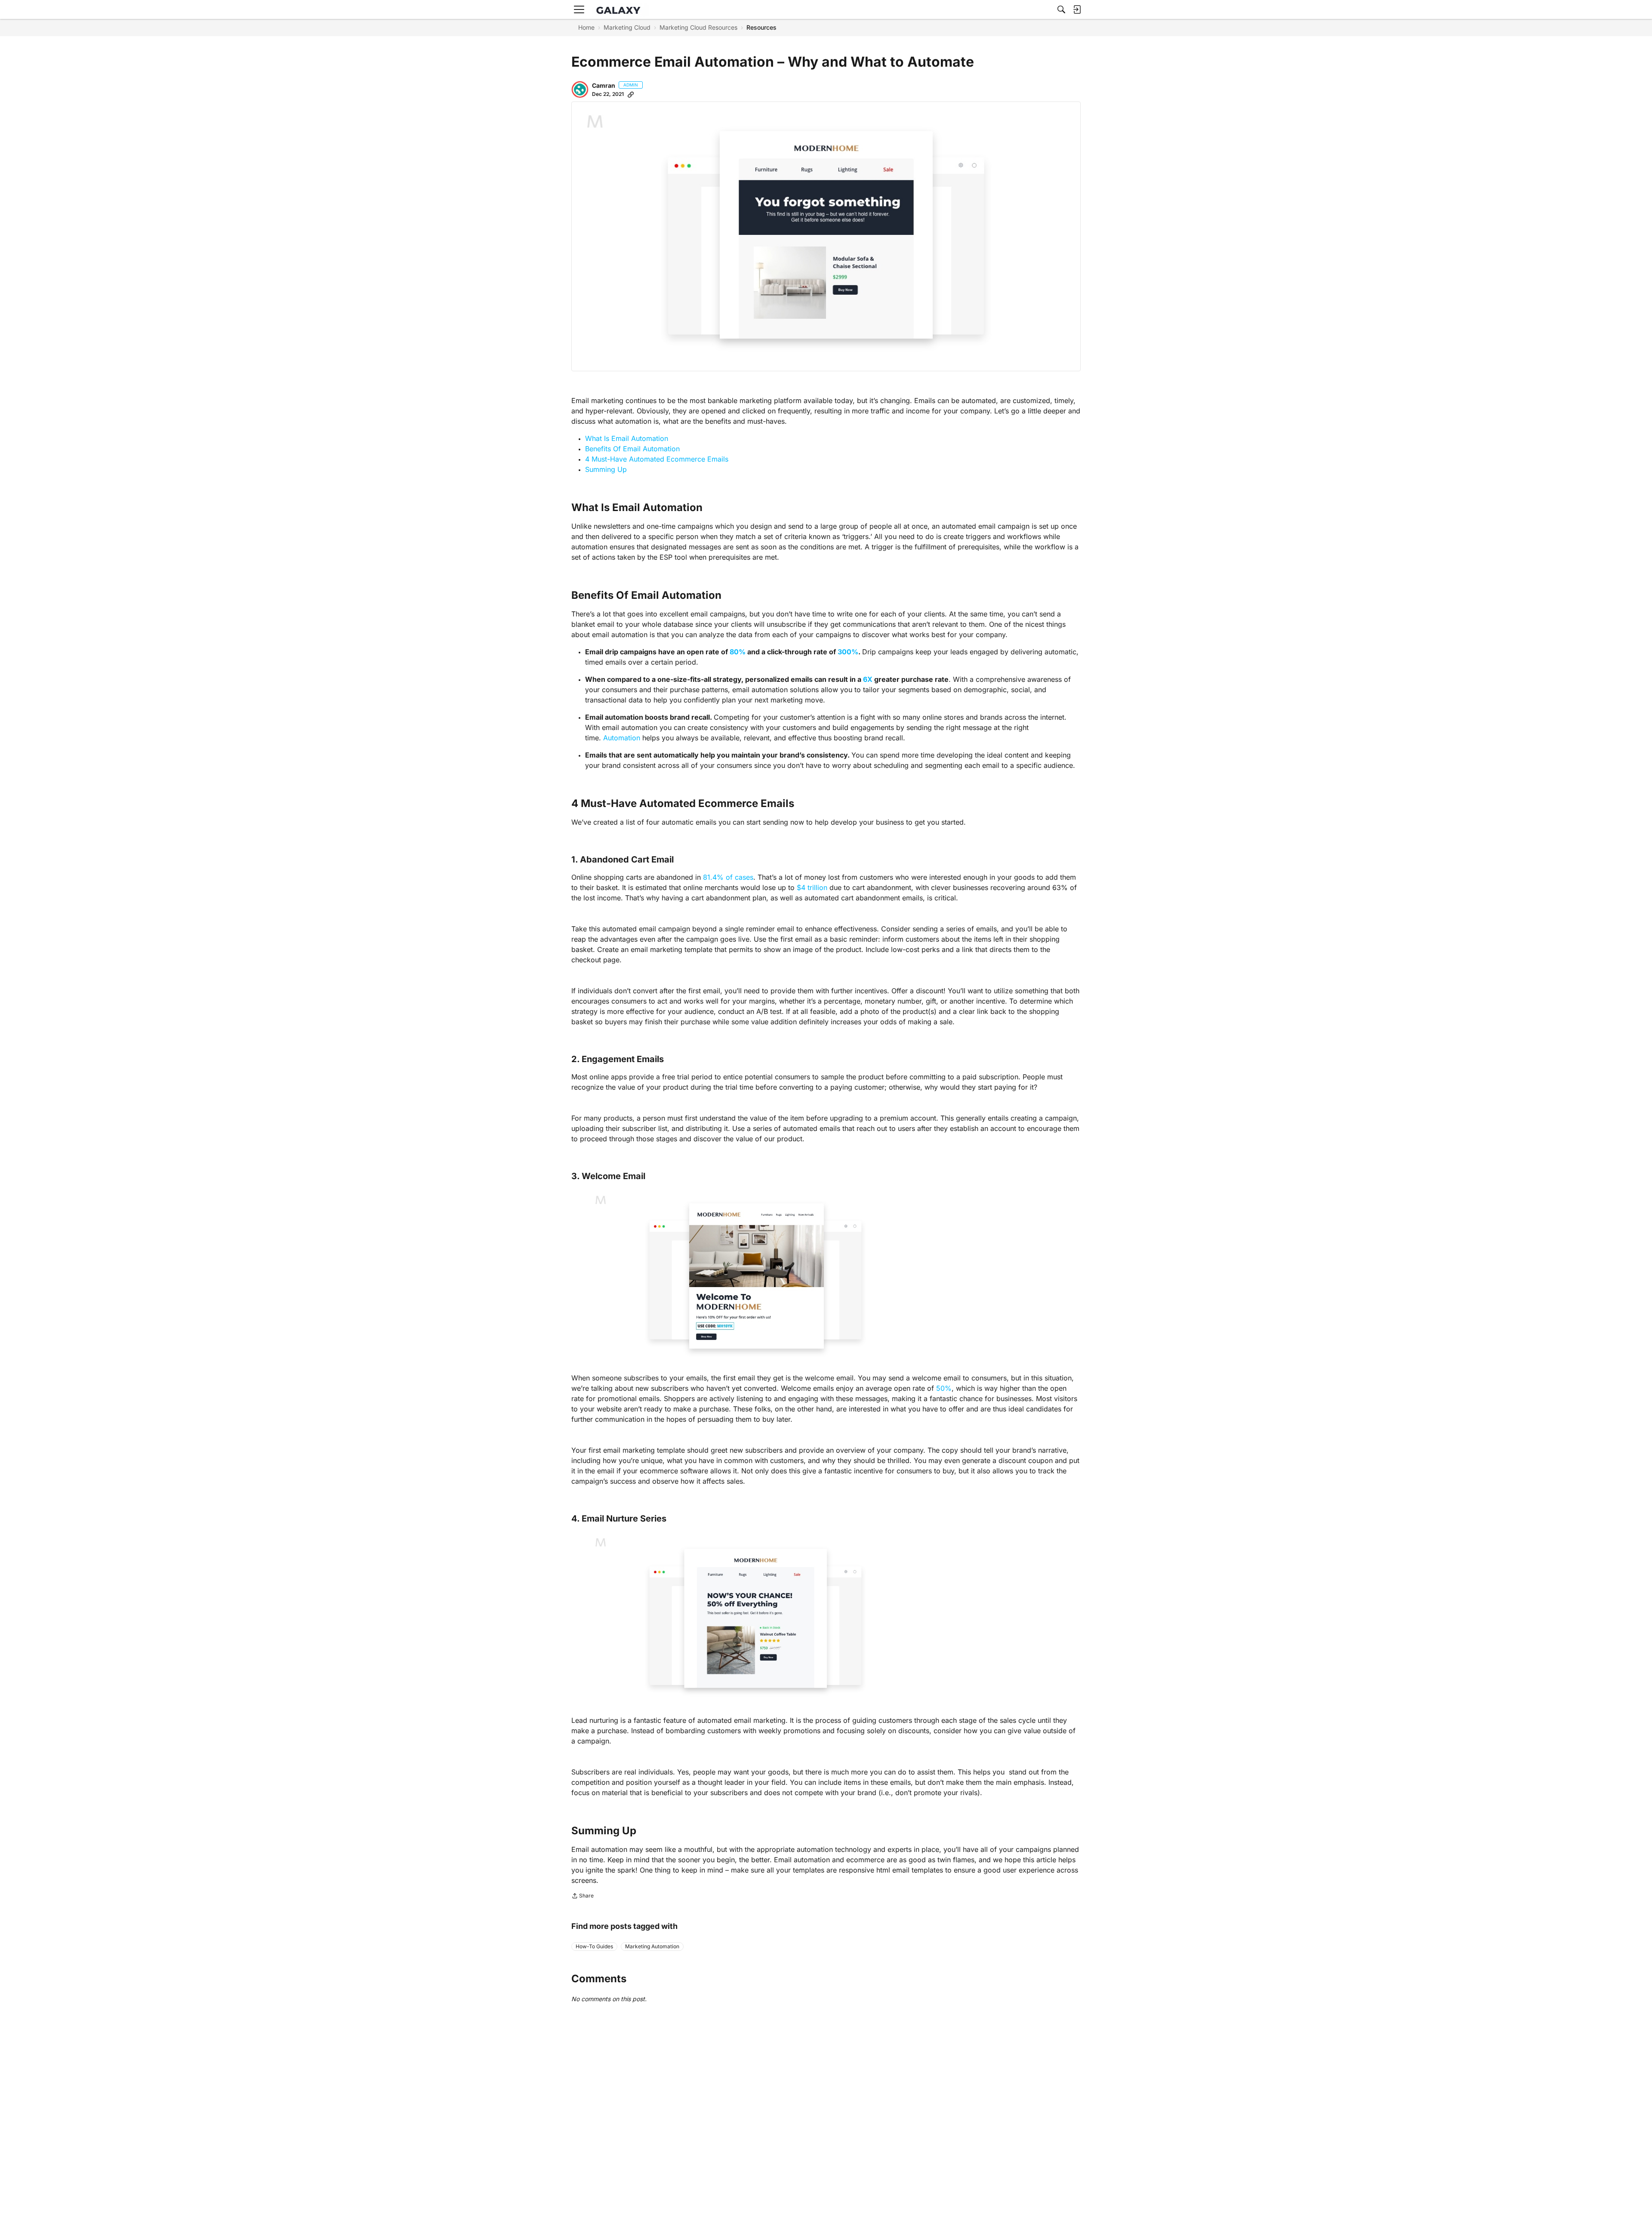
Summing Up (606, 469)
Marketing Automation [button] (652, 1946)
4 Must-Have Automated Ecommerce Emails (657, 459)
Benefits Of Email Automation (632, 449)
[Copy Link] (631, 94)
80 (734, 652)
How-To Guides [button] (594, 1946)
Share (583, 1897)
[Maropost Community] (620, 10)
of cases (740, 877)
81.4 (710, 877)
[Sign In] (1077, 9)
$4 (801, 887)
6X (868, 679)
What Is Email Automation (627, 438)
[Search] (1061, 9)
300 (844, 652)
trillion (817, 887)
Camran (604, 85)
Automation (622, 738)
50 (940, 1388)
